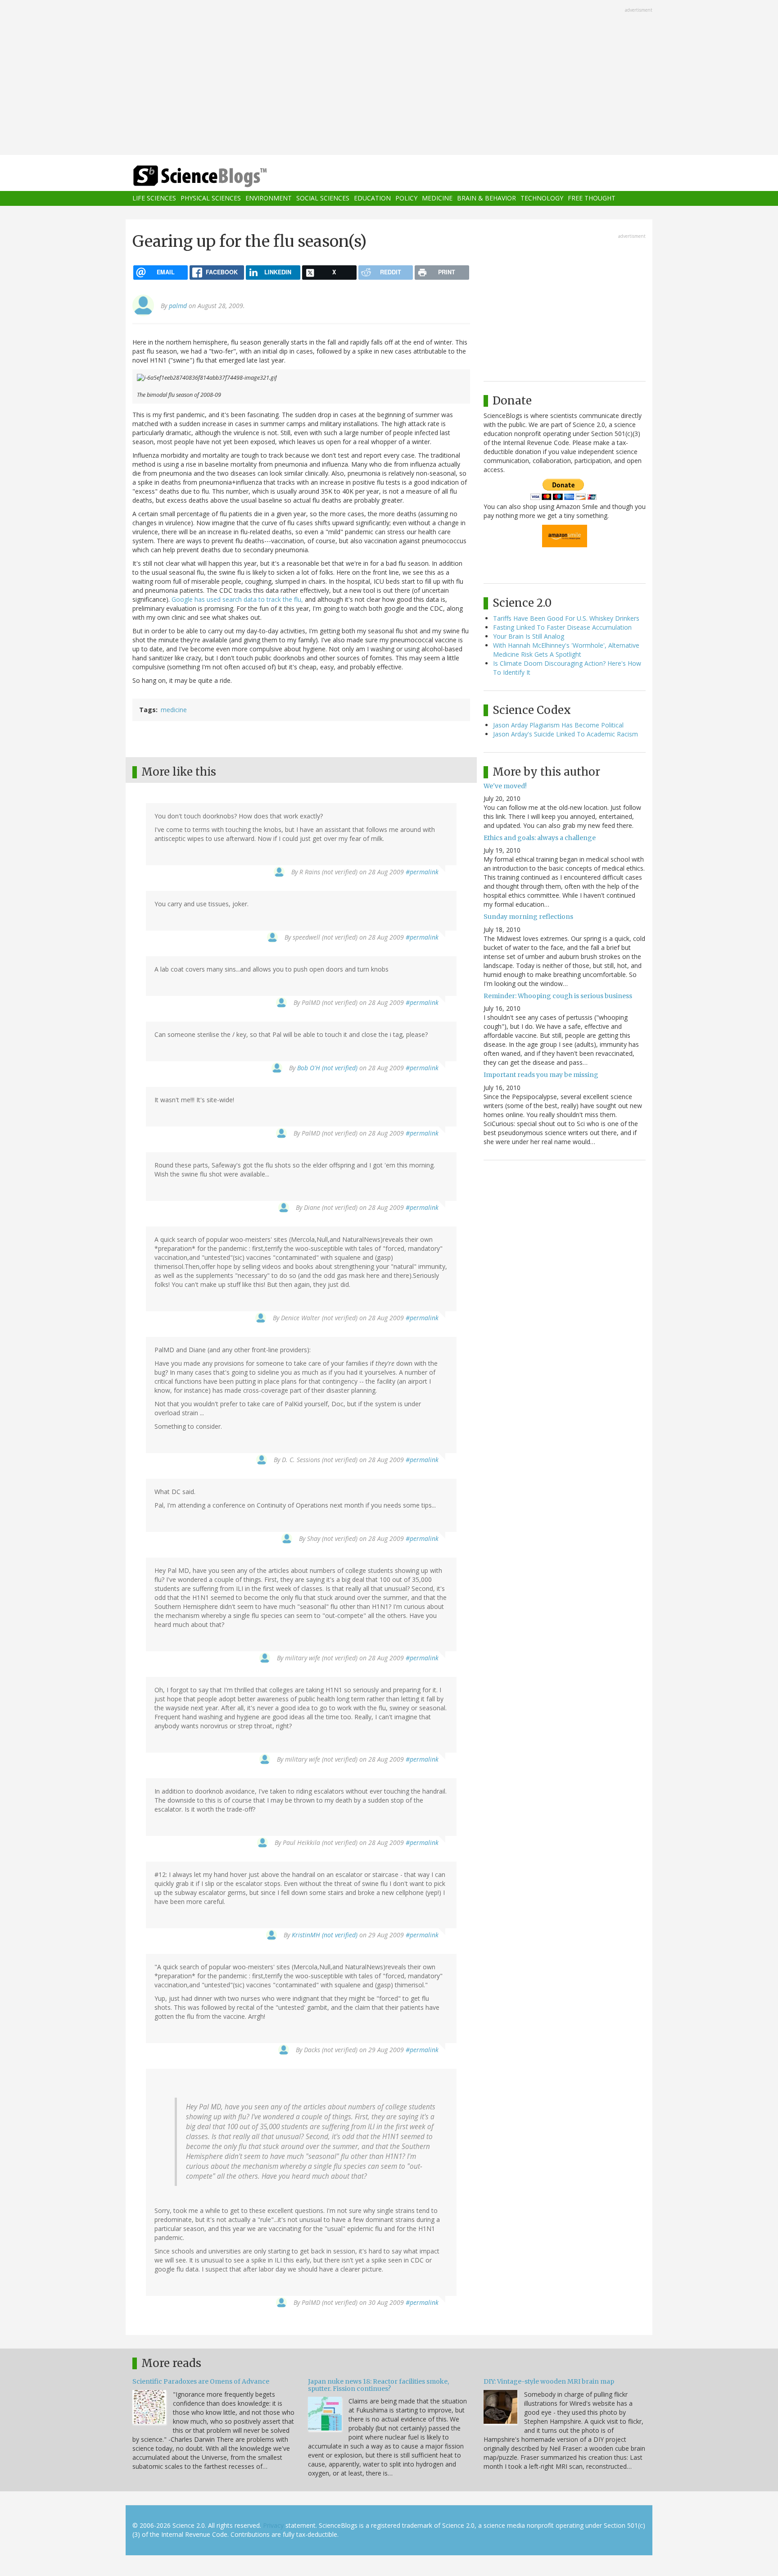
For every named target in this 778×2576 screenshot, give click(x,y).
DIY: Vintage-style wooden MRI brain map (549, 2381)
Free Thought (592, 198)
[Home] (218, 176)
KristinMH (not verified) (325, 1935)
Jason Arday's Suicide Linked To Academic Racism (565, 734)
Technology (542, 198)
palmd (178, 306)
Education (372, 198)
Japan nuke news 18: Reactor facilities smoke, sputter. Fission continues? (378, 2385)
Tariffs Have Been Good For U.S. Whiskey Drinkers (566, 618)
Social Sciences (323, 198)
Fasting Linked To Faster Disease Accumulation (562, 627)
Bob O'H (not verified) (327, 1068)
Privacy (273, 2525)
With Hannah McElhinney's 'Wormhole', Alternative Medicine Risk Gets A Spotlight (566, 650)
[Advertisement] (389, 78)
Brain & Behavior (486, 198)
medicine (174, 710)
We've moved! (505, 786)
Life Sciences (154, 198)
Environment (269, 198)
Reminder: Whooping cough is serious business (558, 996)
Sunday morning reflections (528, 917)
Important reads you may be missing (541, 1075)
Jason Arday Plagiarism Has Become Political (558, 725)
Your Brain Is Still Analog (529, 636)
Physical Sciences (211, 198)
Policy (406, 198)
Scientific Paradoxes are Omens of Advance (201, 2381)
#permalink (422, 872)
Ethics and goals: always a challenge (540, 838)
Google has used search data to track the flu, (237, 599)
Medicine (437, 198)
